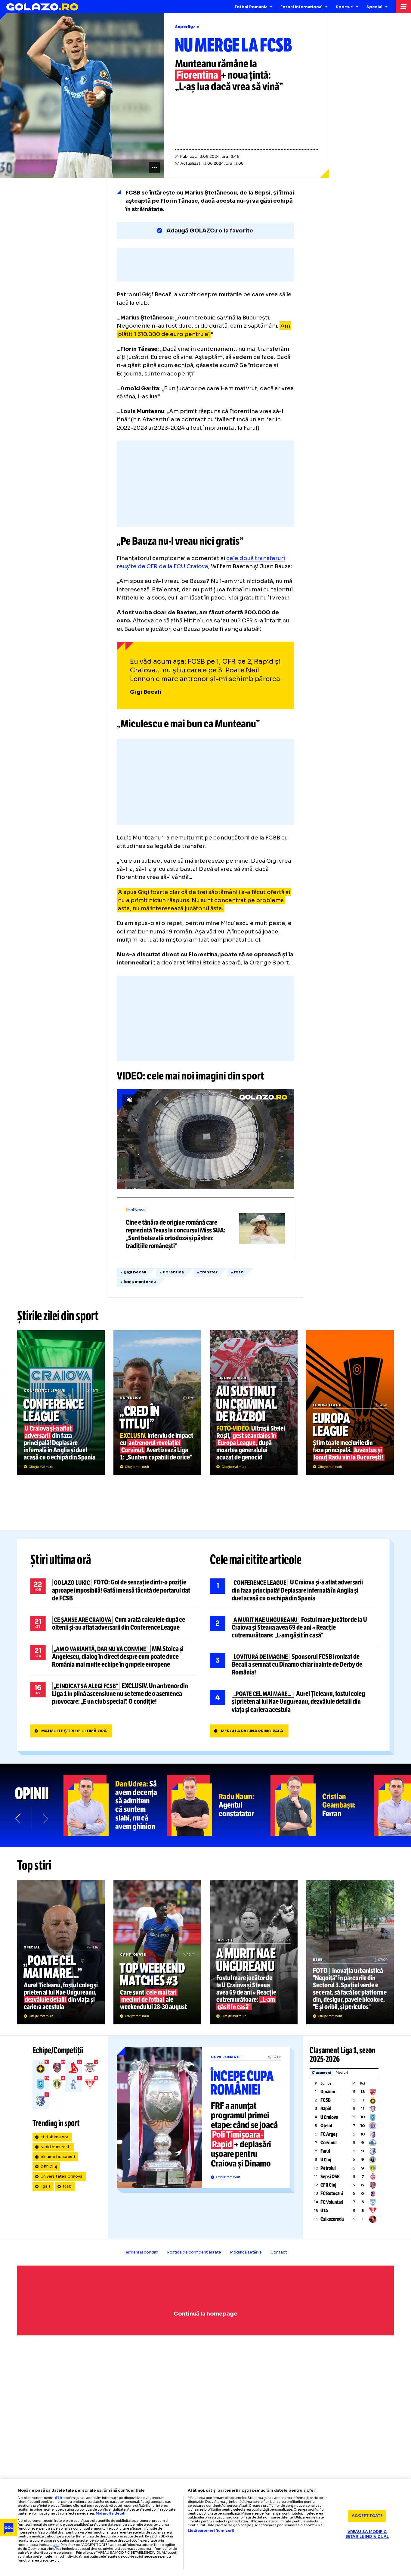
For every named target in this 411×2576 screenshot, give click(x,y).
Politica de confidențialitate (194, 2252)
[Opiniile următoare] (45, 1818)
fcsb (239, 1272)
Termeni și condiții (141, 2252)
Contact (279, 2252)
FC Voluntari (332, 2202)
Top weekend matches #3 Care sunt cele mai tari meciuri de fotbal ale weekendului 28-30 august (157, 1952)
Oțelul (326, 2126)
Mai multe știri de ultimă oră (74, 1731)
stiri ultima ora (54, 2137)
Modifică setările (246, 2252)
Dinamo (328, 2092)
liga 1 (45, 2186)
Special (374, 7)
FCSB (326, 2100)
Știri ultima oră (61, 1560)
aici (56, 2545)
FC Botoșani (332, 2193)
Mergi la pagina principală (252, 1731)
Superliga (185, 27)
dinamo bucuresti (58, 2157)
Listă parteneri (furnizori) (211, 2531)
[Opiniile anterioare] (19, 1818)
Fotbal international (301, 7)
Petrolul (328, 2168)
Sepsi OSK (330, 2177)
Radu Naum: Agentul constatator (219, 1805)
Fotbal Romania (251, 7)
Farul (325, 2151)
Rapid (326, 2109)
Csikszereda (332, 2219)
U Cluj (326, 2160)
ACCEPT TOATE (367, 2516)
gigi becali (135, 1272)
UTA (324, 2211)
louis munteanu (140, 1282)
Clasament (321, 2073)
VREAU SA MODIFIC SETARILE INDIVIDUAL (367, 2534)
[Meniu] (403, 7)
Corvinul (329, 2143)
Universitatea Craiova (62, 2176)
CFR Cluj (49, 2167)
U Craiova (329, 2117)
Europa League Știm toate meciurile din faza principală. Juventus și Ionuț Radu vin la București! (350, 1403)
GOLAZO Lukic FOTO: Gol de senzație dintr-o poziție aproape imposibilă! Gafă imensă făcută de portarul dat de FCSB (114, 1590)
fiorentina (173, 1272)
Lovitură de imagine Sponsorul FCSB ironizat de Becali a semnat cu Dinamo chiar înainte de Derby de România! (293, 1665)
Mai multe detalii (111, 2513)
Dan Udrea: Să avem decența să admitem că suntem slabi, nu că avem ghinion (115, 1805)
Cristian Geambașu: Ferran (322, 1805)
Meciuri (342, 2073)
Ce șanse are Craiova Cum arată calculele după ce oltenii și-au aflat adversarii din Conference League (114, 1624)
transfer (209, 1272)
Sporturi (345, 7)
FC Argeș (329, 2134)
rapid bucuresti (56, 2147)
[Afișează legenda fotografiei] (154, 168)
